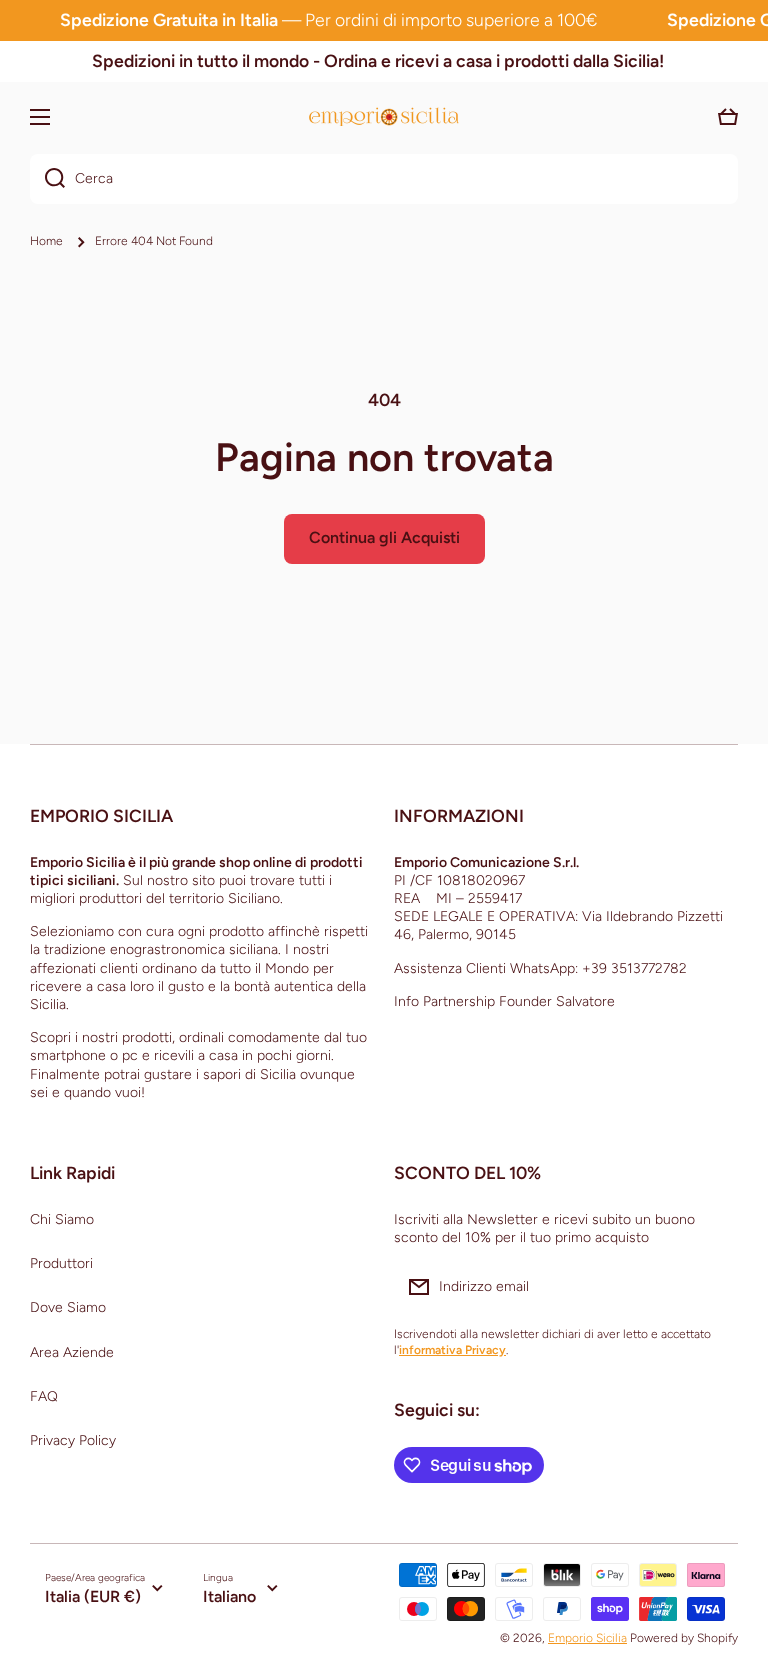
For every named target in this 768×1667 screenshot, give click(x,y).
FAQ (44, 1396)
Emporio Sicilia (587, 1638)
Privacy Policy (73, 1440)
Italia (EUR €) (93, 1596)
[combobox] (384, 179)
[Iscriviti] (713, 1287)
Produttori (61, 1263)
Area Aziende (72, 1352)
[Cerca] (47, 179)
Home (46, 241)
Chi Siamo (62, 1219)
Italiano (229, 1596)
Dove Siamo (68, 1307)
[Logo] (384, 116)
